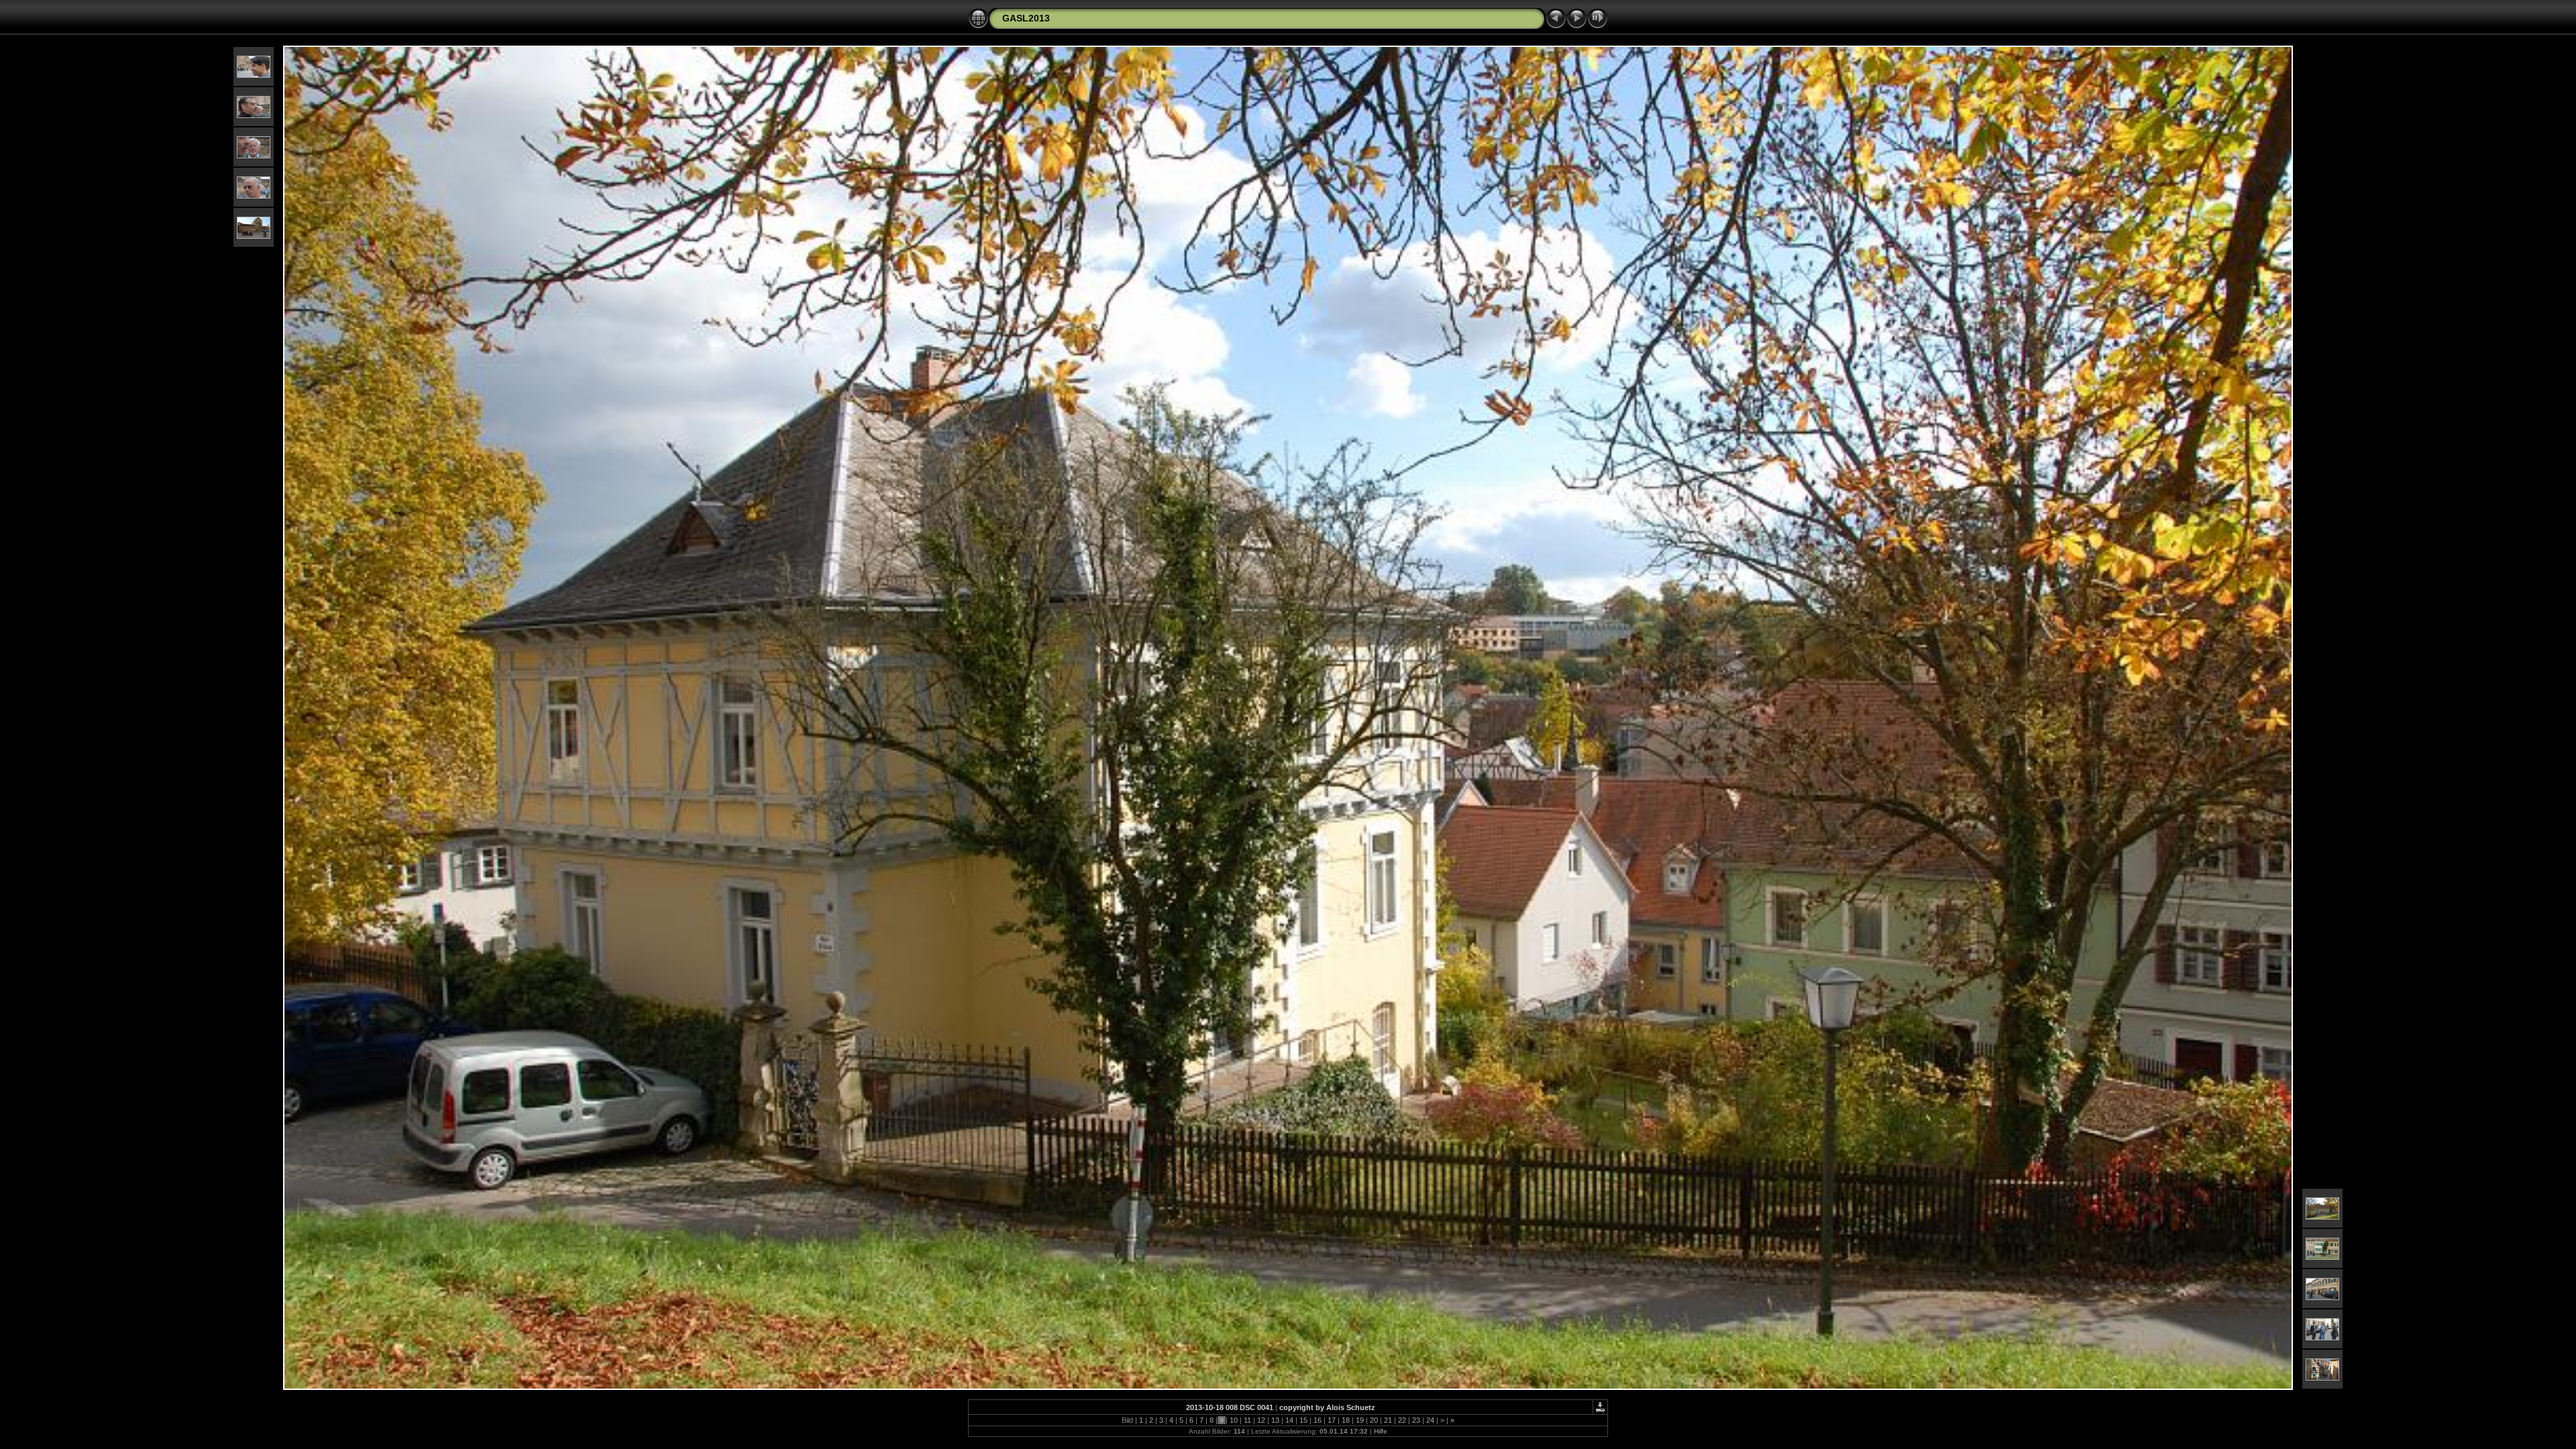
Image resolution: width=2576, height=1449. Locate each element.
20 (1374, 1420)
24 (1430, 1420)
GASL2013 (1026, 18)
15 (1303, 1420)
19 (1360, 1420)
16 (1318, 1420)
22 (1402, 1420)
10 (1234, 1420)
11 (1247, 1420)
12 (1261, 1420)
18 (1346, 1420)
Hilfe (1381, 1431)
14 (1289, 1420)
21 (1388, 1420)
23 (1416, 1420)
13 (1275, 1420)
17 (1332, 1420)
